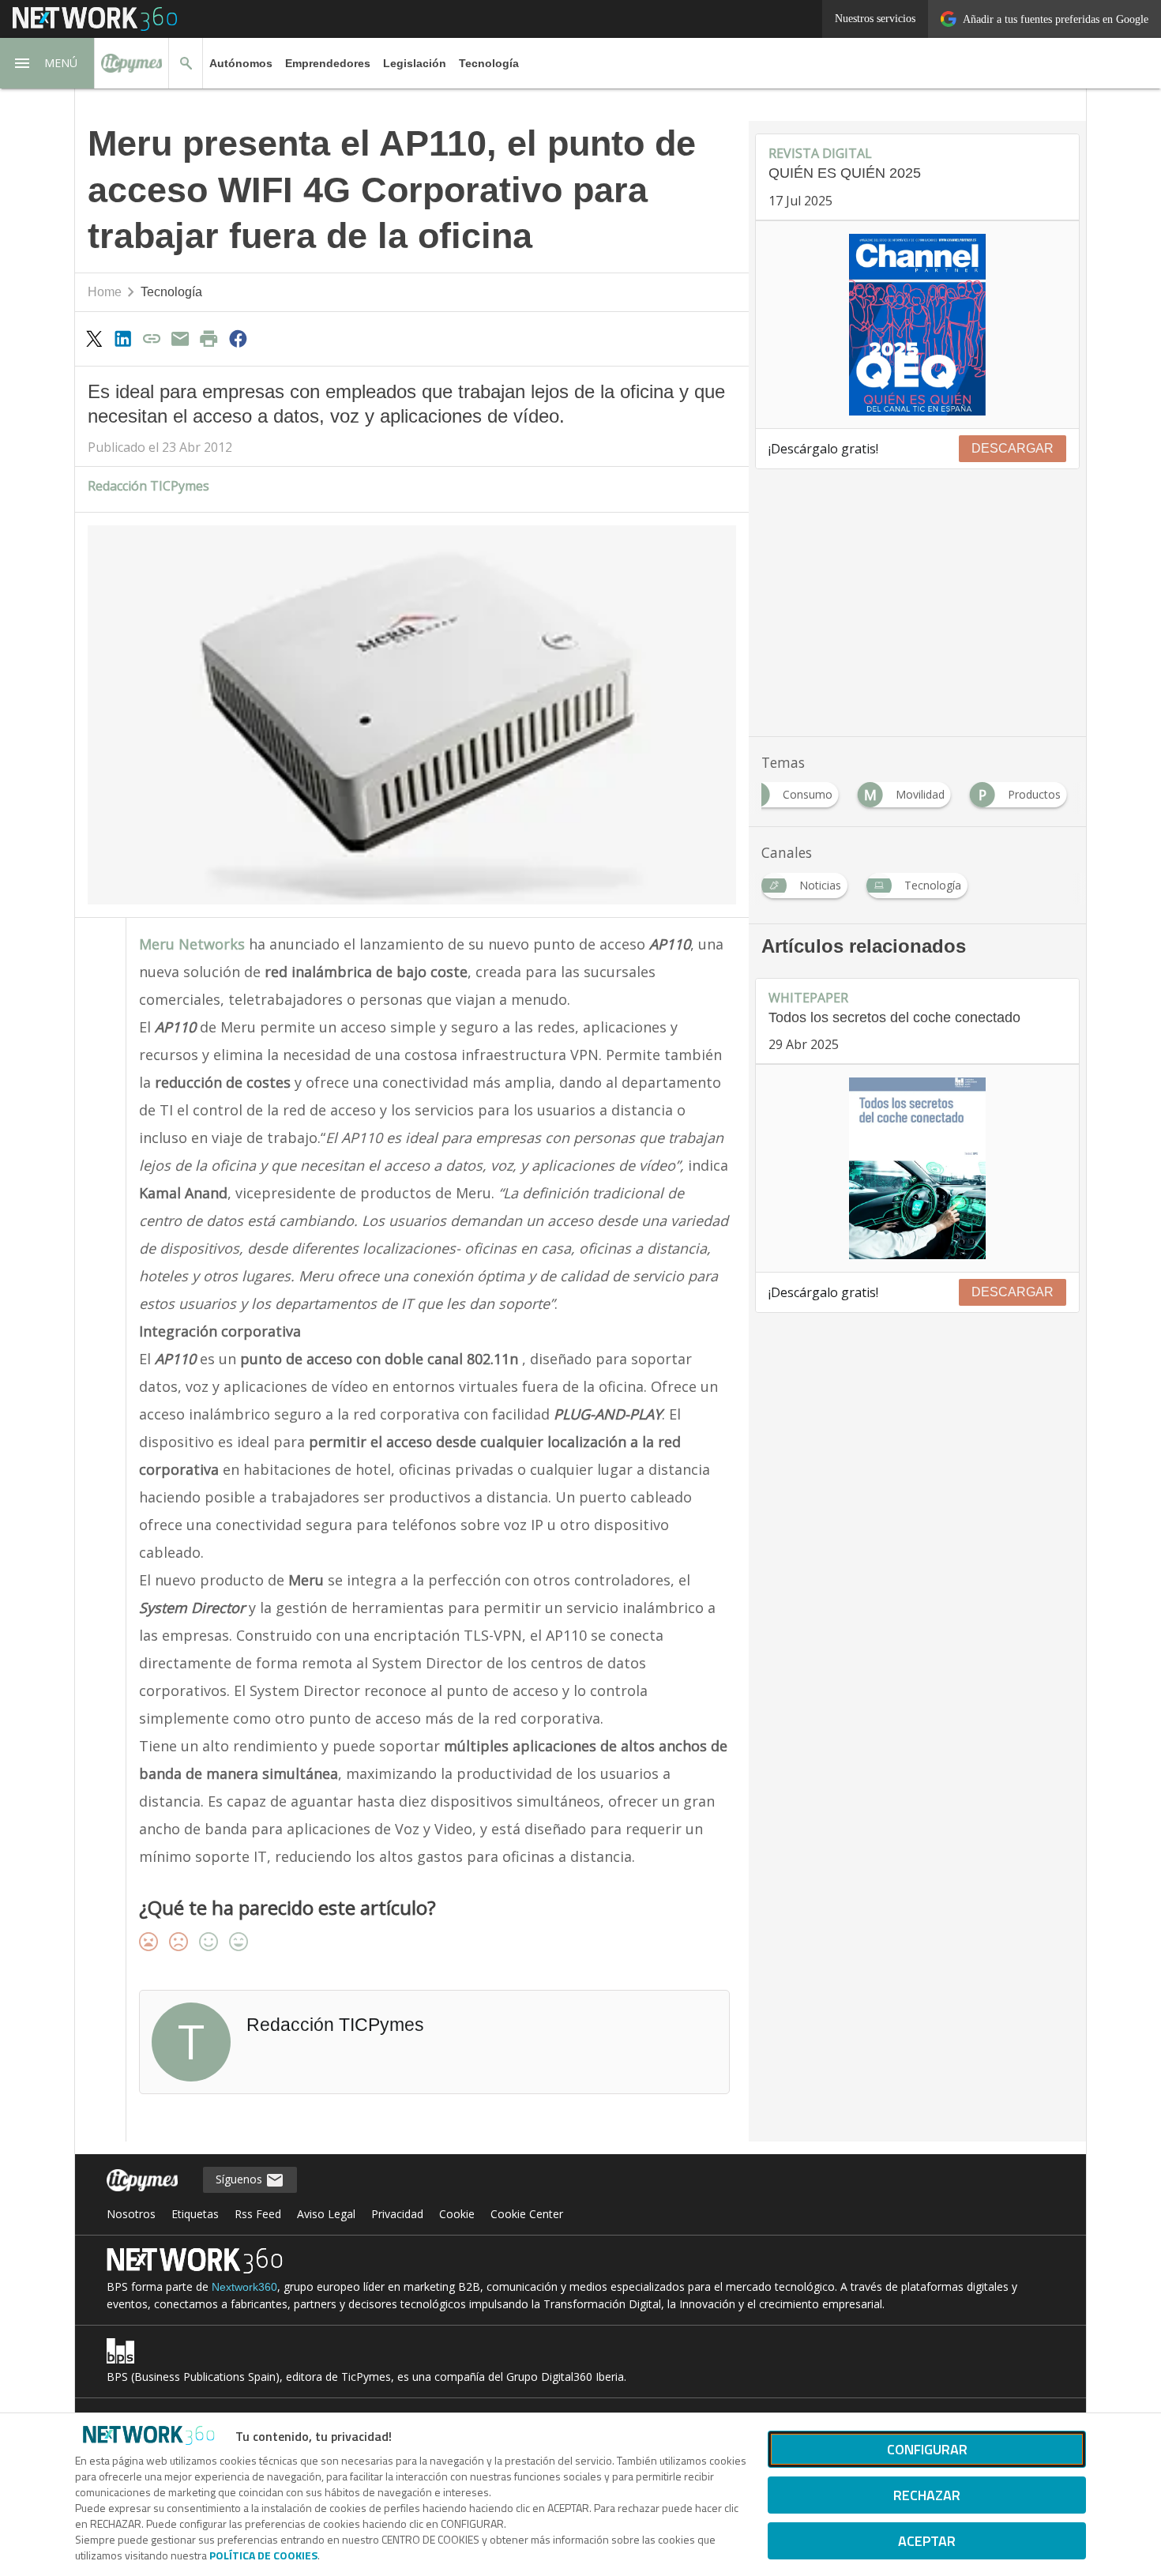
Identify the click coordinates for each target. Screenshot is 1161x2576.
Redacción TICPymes (148, 486)
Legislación (415, 63)
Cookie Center (527, 2214)
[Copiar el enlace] (152, 338)
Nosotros (131, 2214)
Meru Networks (192, 944)
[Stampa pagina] (209, 338)
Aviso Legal (326, 2214)
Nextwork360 (244, 2287)
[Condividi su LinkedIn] (122, 338)
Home (105, 292)
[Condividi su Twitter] (94, 338)
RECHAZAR (927, 2495)
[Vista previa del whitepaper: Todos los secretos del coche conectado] (917, 1168)
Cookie (457, 2214)
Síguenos (240, 2179)
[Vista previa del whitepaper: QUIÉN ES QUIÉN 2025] (917, 325)
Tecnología (489, 63)
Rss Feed (258, 2214)
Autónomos (241, 63)
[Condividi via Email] (180, 338)
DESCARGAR (1013, 448)
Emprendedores (328, 63)
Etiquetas (195, 2214)
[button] (47, 63)
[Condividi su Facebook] (238, 338)
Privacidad (397, 2214)
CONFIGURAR (927, 2449)
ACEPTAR (927, 2541)
